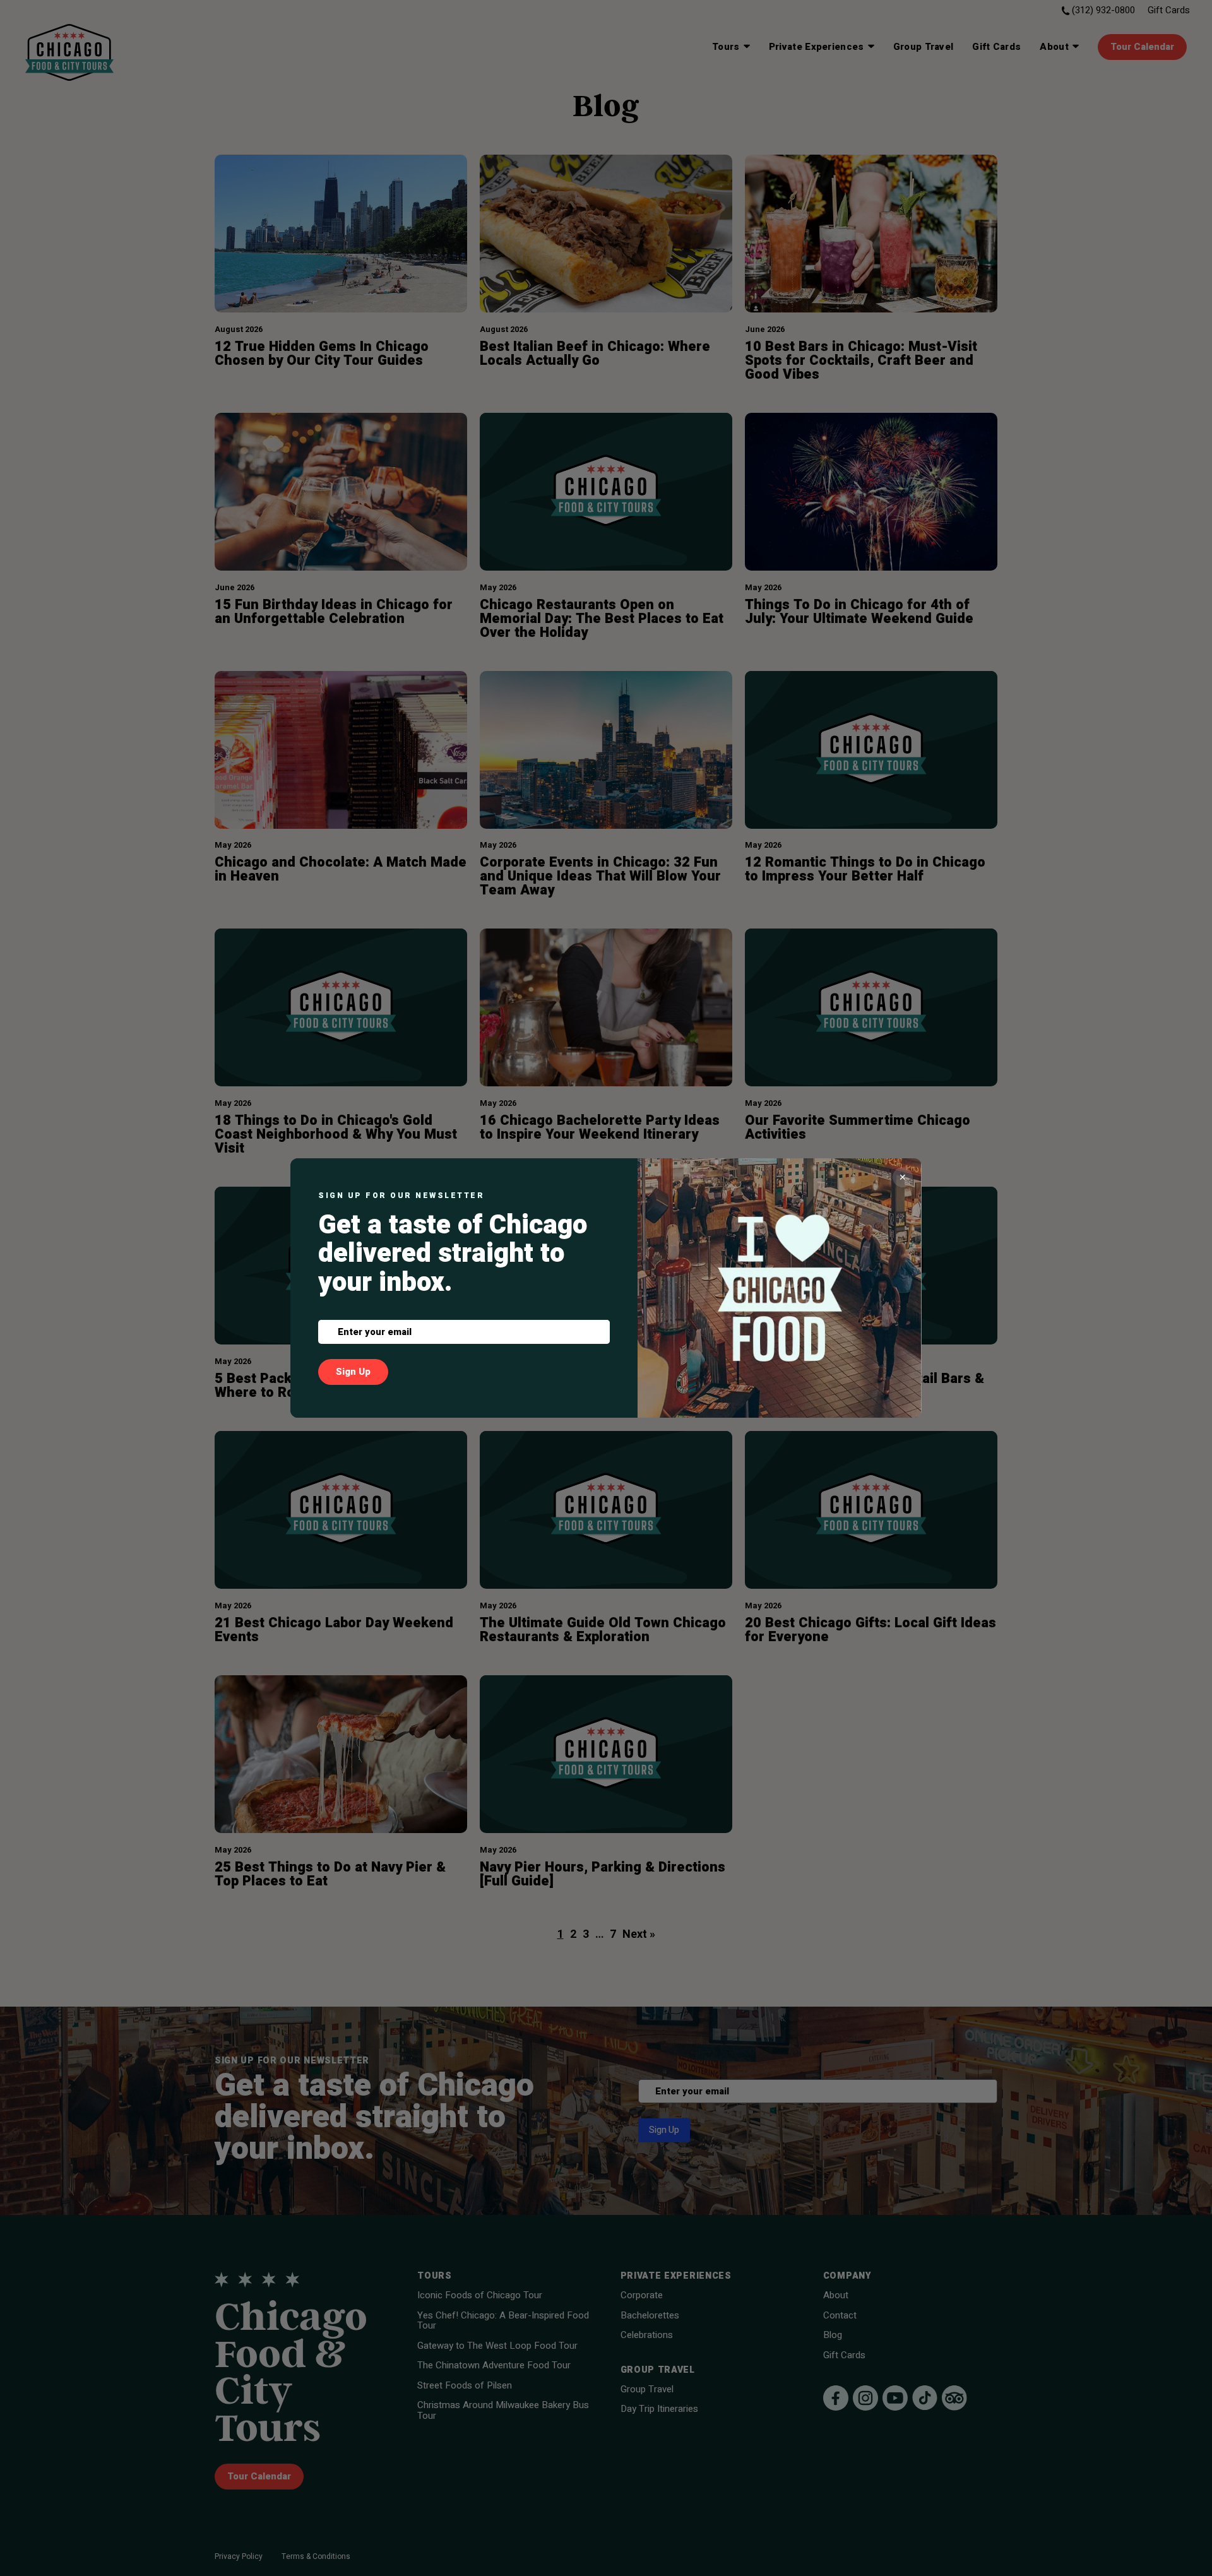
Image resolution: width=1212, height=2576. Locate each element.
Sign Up (353, 1372)
